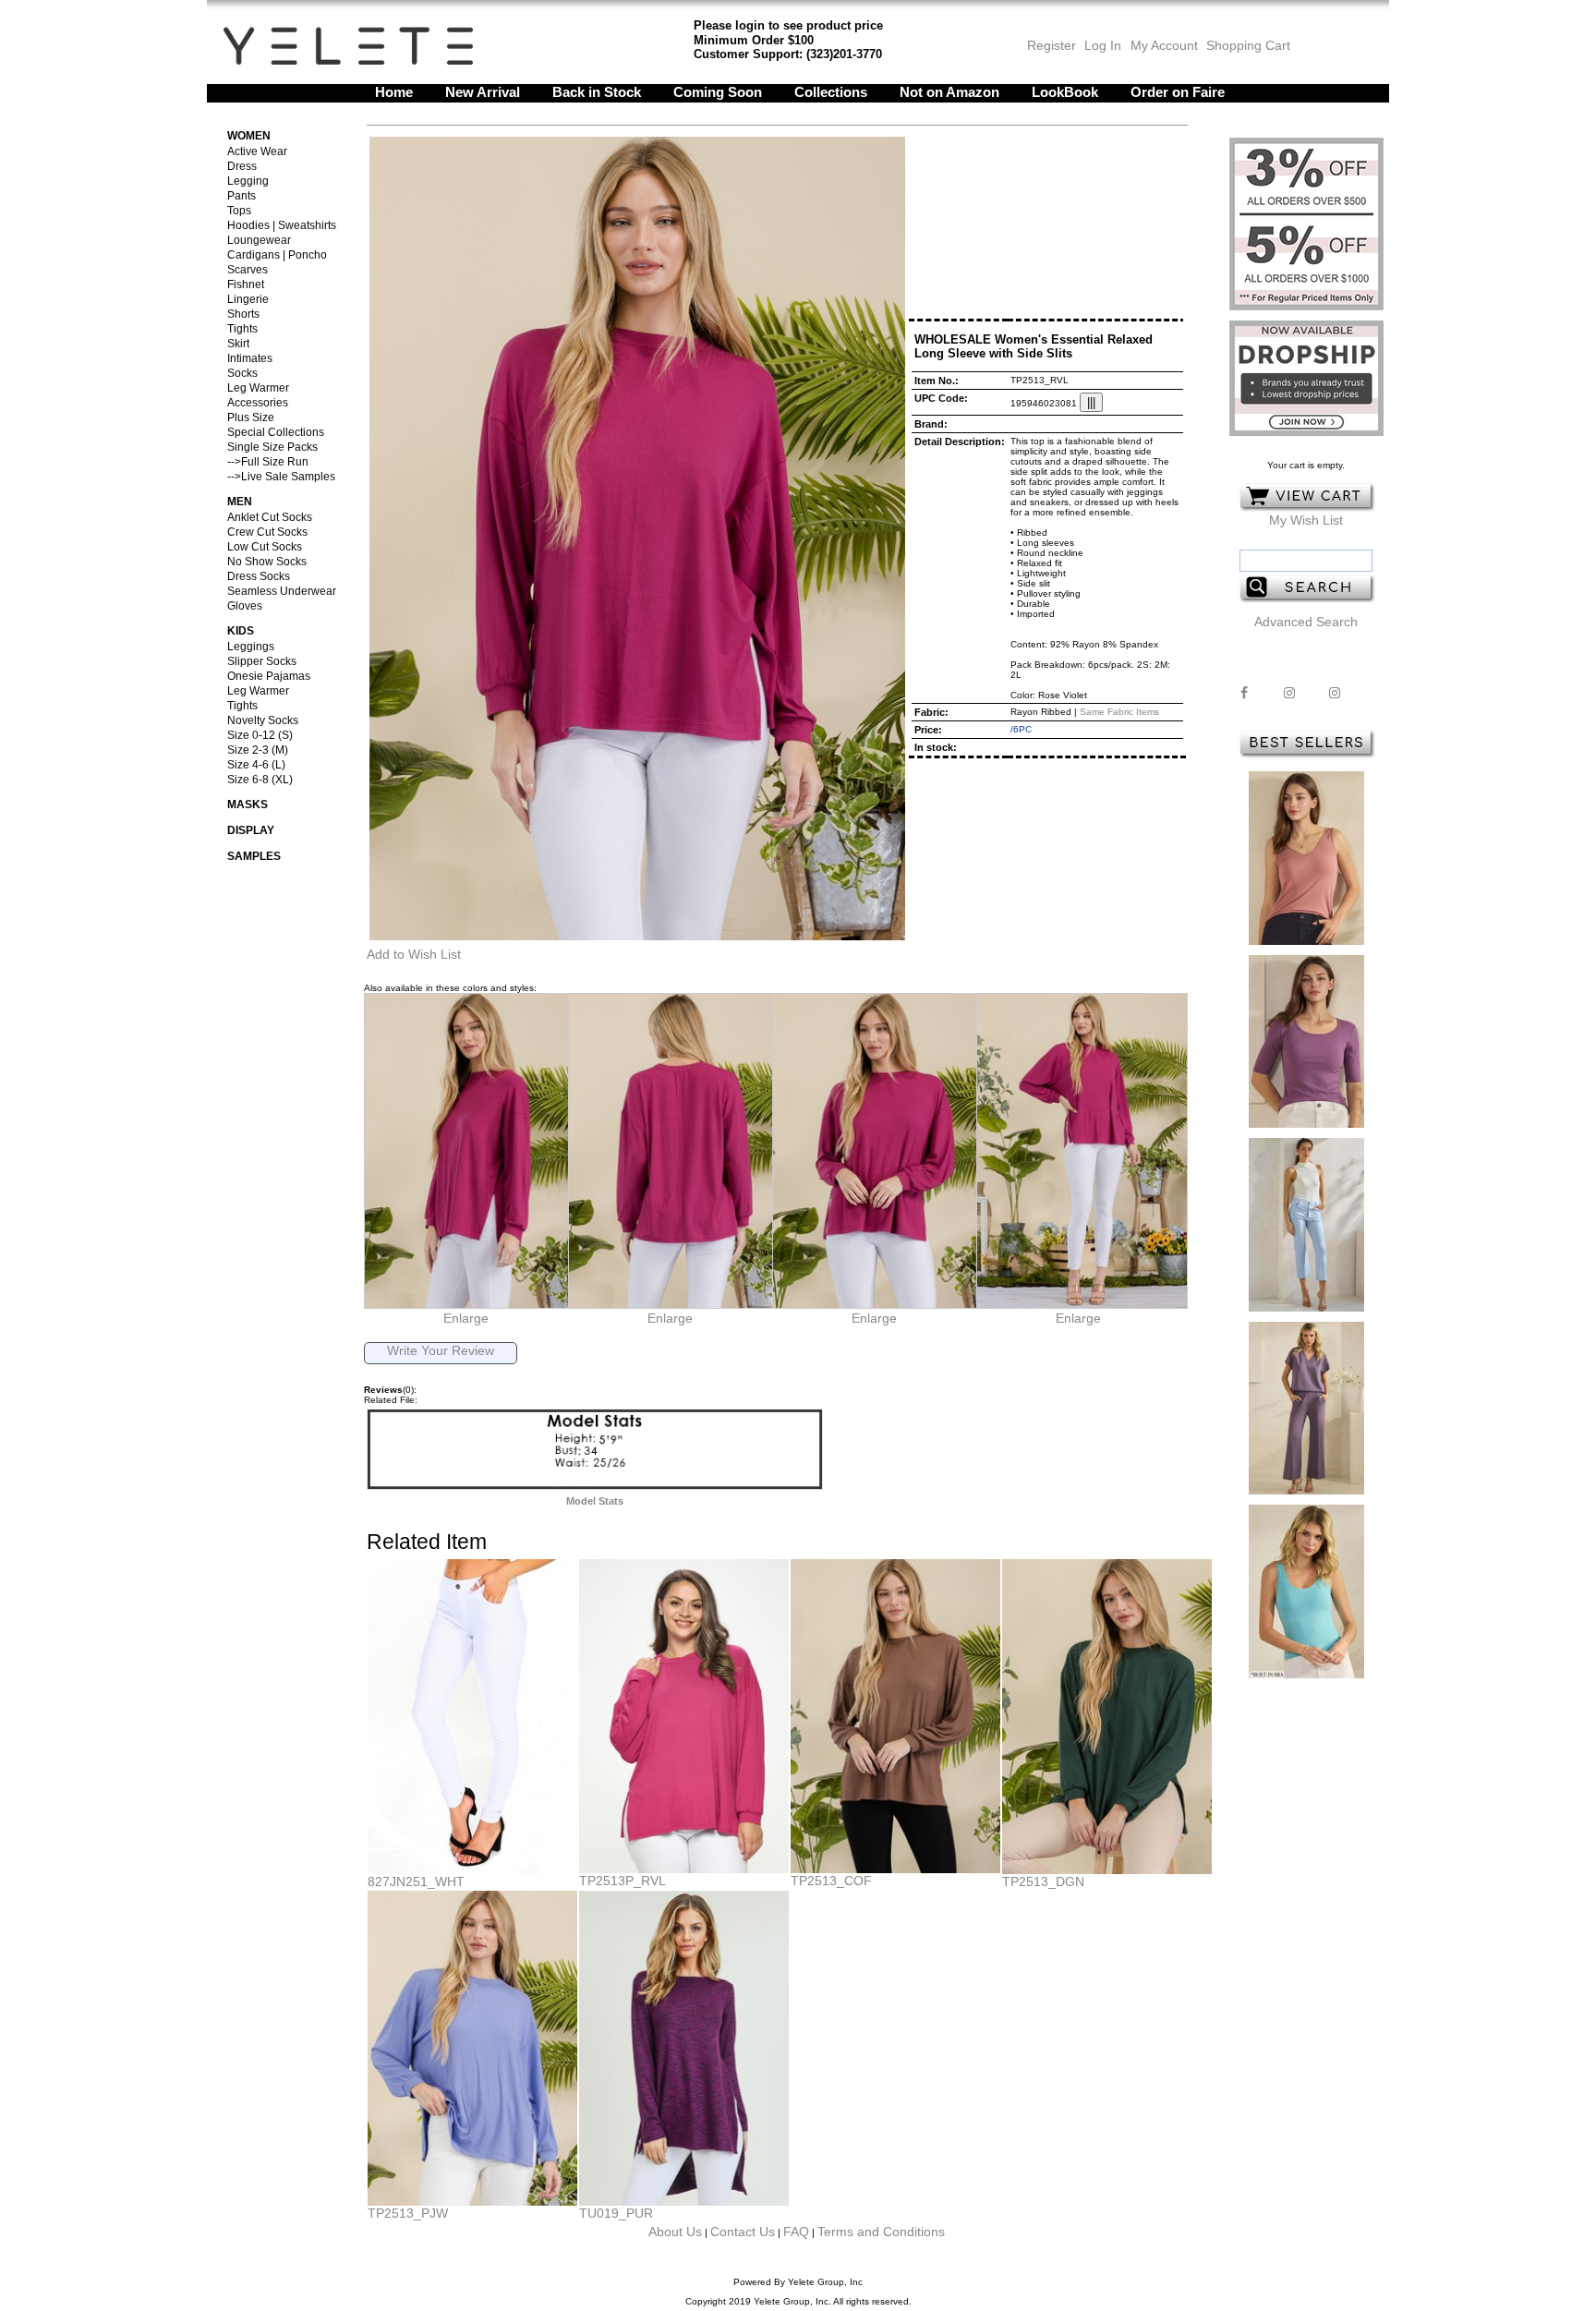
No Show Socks (267, 562)
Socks (242, 373)
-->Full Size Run (268, 462)
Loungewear (259, 240)
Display (251, 830)
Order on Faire (1178, 92)
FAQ (796, 2232)
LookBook (1065, 92)
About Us (675, 2232)
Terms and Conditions (881, 2232)
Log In (1103, 45)
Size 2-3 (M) (258, 750)
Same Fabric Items (1119, 712)
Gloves (245, 606)
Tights (242, 329)
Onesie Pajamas (269, 676)
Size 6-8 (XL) (260, 780)
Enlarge (466, 1318)
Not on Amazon (949, 92)
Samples (254, 856)
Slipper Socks (262, 661)
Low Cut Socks (265, 547)
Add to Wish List (414, 954)
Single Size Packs (272, 447)
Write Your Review (441, 1350)
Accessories (258, 403)
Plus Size (251, 417)
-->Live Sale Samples (281, 477)
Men (240, 502)
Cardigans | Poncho (277, 255)
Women (249, 136)
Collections (831, 92)
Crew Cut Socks (267, 532)
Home (394, 92)
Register (1052, 45)
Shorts (243, 314)
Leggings (251, 647)
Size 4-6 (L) (256, 765)
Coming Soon (718, 92)
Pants (242, 196)
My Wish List (1306, 520)
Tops (239, 211)
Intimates (250, 358)
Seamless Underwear (282, 591)
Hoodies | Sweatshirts (282, 225)
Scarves (248, 270)
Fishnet (246, 284)
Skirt (238, 344)
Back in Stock (597, 92)
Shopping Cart (1248, 45)
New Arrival (483, 92)
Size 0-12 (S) (260, 735)
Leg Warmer (258, 388)
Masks (248, 805)
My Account (1162, 45)
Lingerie (248, 299)
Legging (248, 181)
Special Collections (276, 432)
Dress (242, 166)
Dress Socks (259, 576)
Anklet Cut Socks (270, 517)
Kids (241, 631)
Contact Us (743, 2232)
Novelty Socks (263, 720)
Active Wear (257, 151)
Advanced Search (1306, 622)
